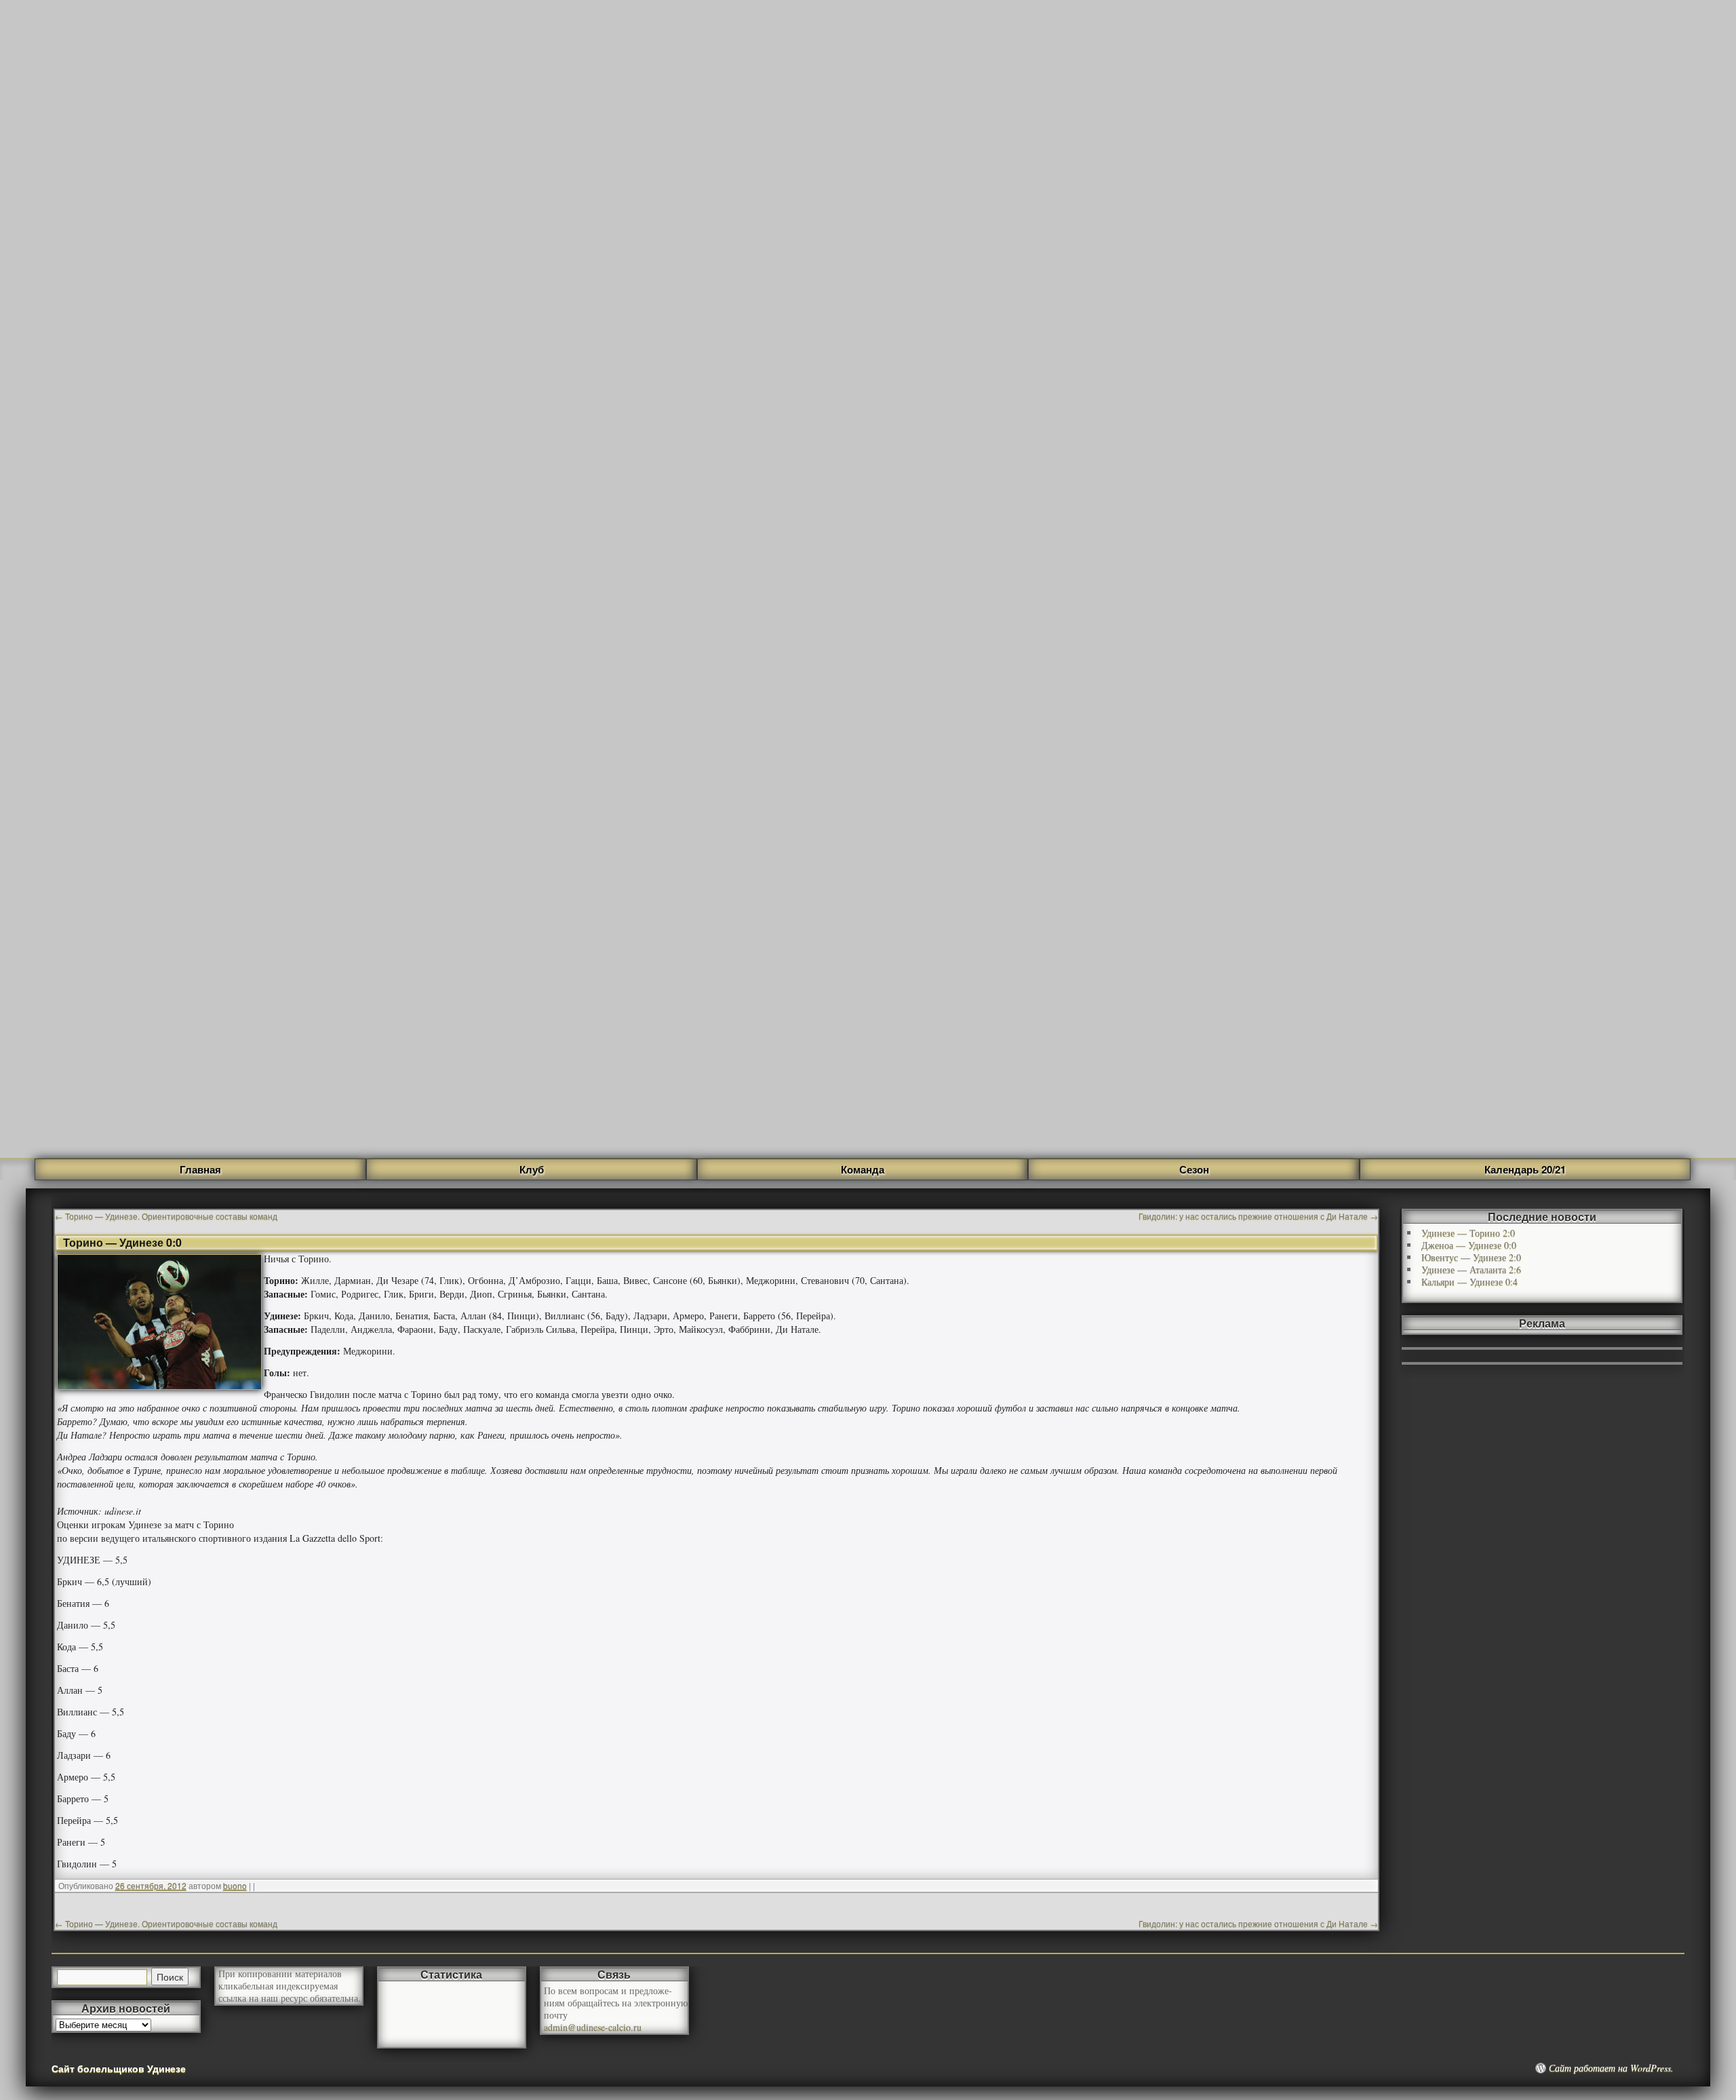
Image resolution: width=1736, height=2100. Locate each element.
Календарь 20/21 (1525, 1169)
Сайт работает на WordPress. (1611, 2068)
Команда (863, 1169)
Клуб (532, 1169)
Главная (200, 1169)
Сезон (1194, 1169)
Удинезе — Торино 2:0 (1468, 1233)
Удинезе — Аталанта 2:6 (1471, 1269)
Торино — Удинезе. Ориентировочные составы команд (166, 1216)
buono (235, 1885)
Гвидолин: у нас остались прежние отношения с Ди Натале (1258, 1216)
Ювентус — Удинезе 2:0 (1471, 1257)
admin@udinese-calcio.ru (593, 2027)
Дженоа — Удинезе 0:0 (1469, 1245)
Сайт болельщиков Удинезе (119, 2068)
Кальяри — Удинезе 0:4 (1469, 1282)
